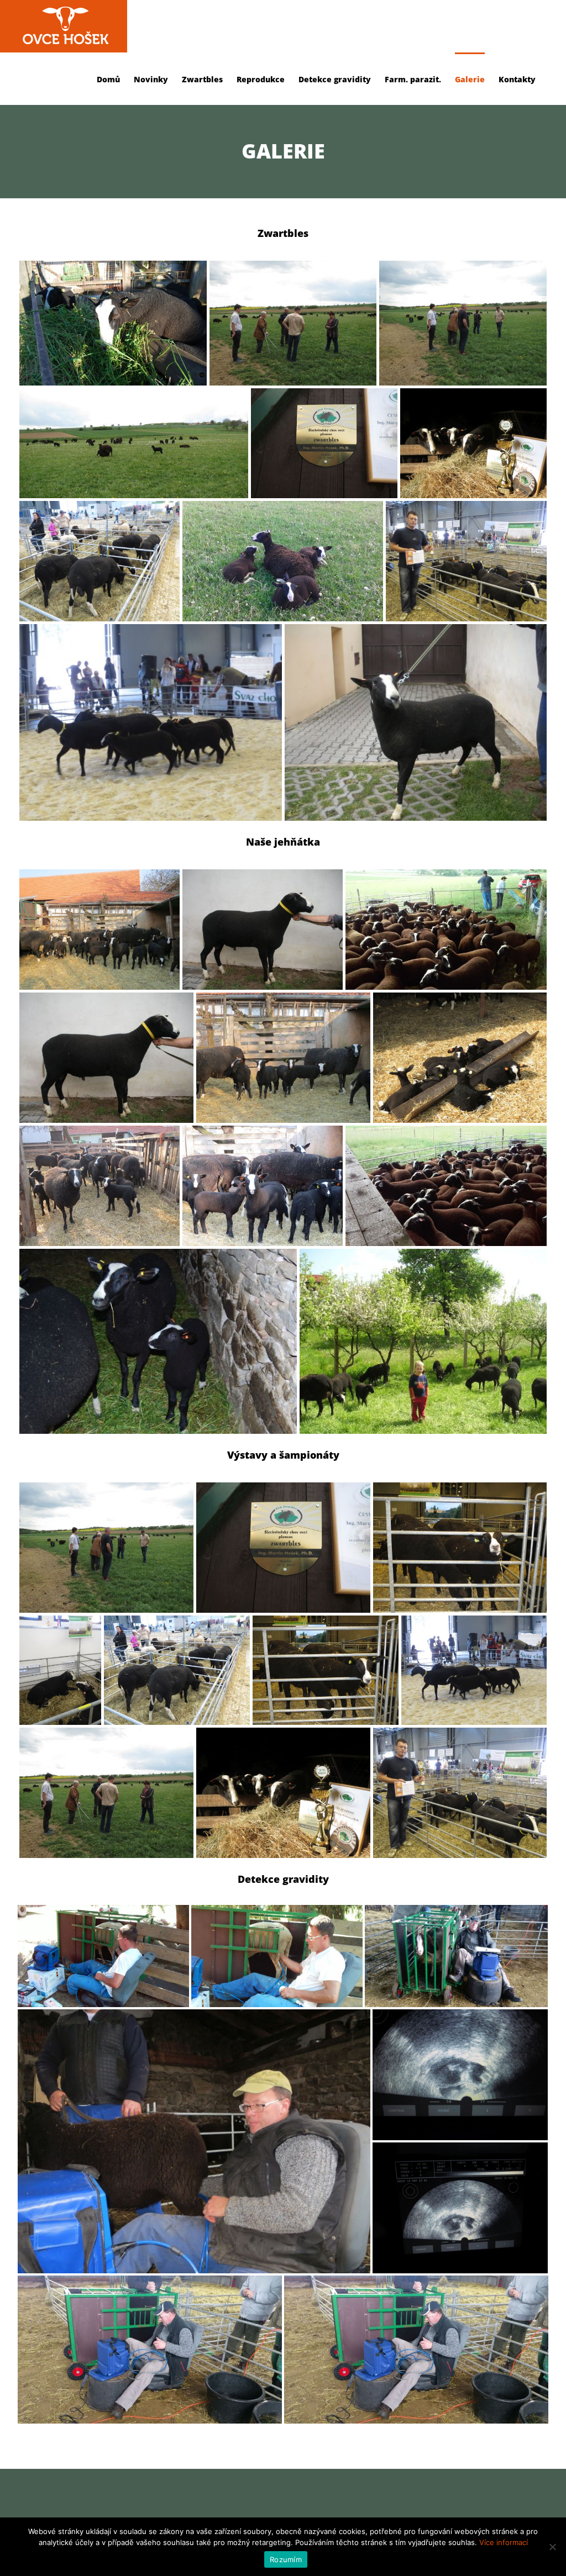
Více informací (504, 2542)
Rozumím (286, 2559)
